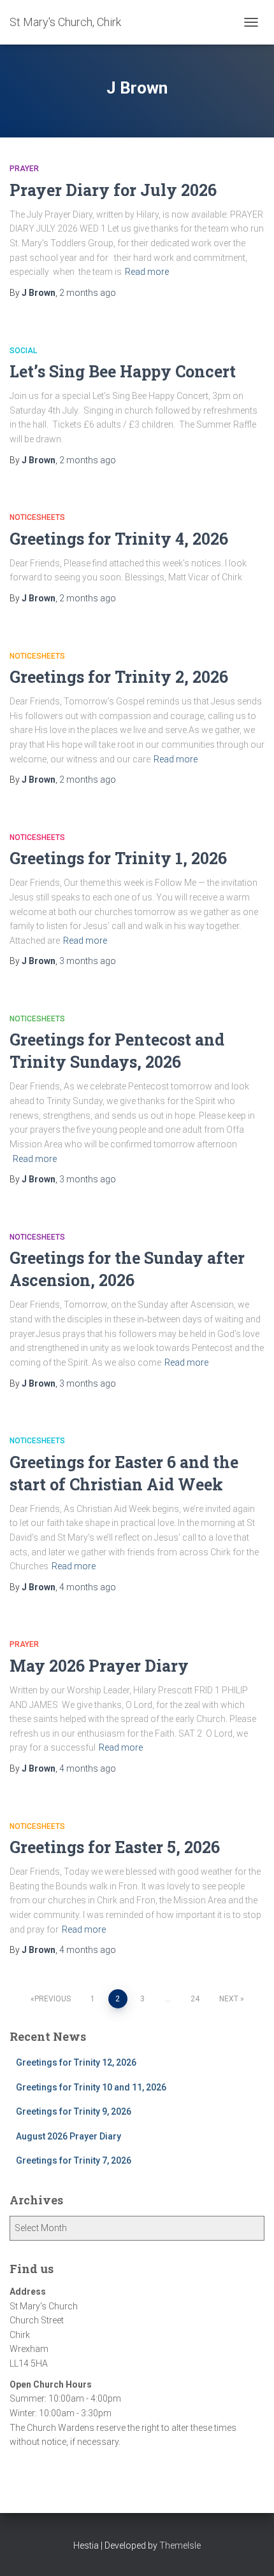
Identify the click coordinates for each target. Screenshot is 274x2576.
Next (229, 1999)
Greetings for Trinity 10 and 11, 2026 (91, 2087)
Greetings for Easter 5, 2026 (115, 1847)
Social (23, 351)
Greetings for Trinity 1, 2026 (118, 858)
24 (195, 1999)
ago (88, 293)
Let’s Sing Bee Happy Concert (123, 371)
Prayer (24, 169)
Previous (53, 1999)
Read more (147, 272)
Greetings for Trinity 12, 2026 (76, 2062)
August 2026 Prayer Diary (68, 2136)
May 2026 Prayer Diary (99, 1666)
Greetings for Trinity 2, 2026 (119, 677)
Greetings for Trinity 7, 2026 (74, 2160)
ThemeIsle (180, 2545)
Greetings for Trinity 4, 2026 (119, 539)
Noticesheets (37, 517)
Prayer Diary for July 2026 (113, 190)
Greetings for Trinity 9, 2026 (74, 2111)
